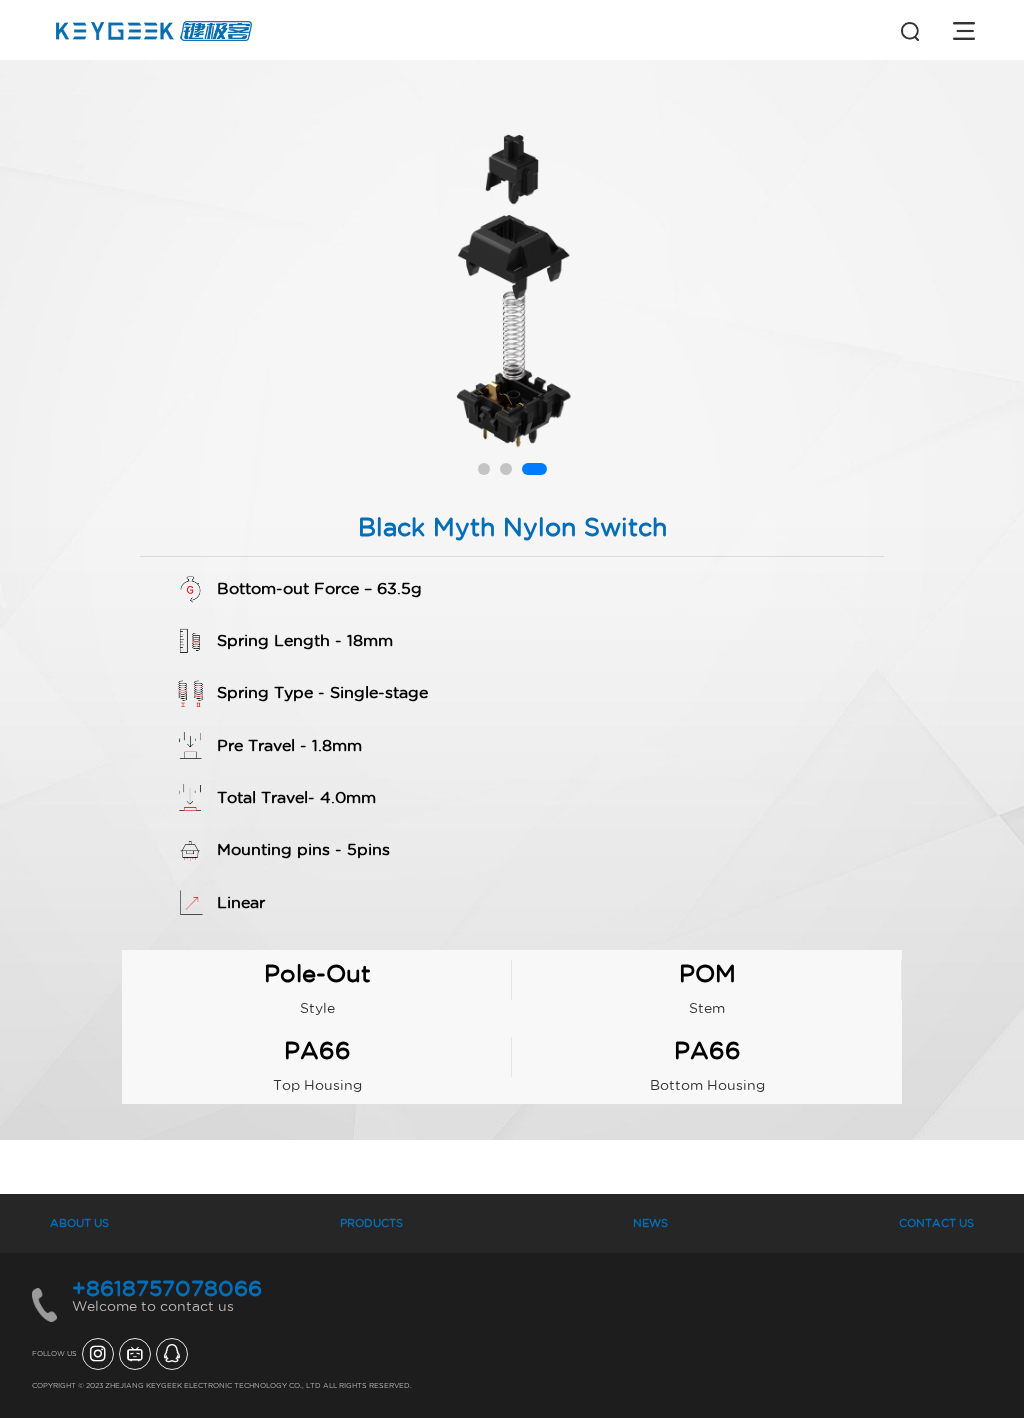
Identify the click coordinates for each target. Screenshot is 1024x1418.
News (650, 1223)
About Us (79, 1223)
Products (371, 1223)
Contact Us (936, 1223)
